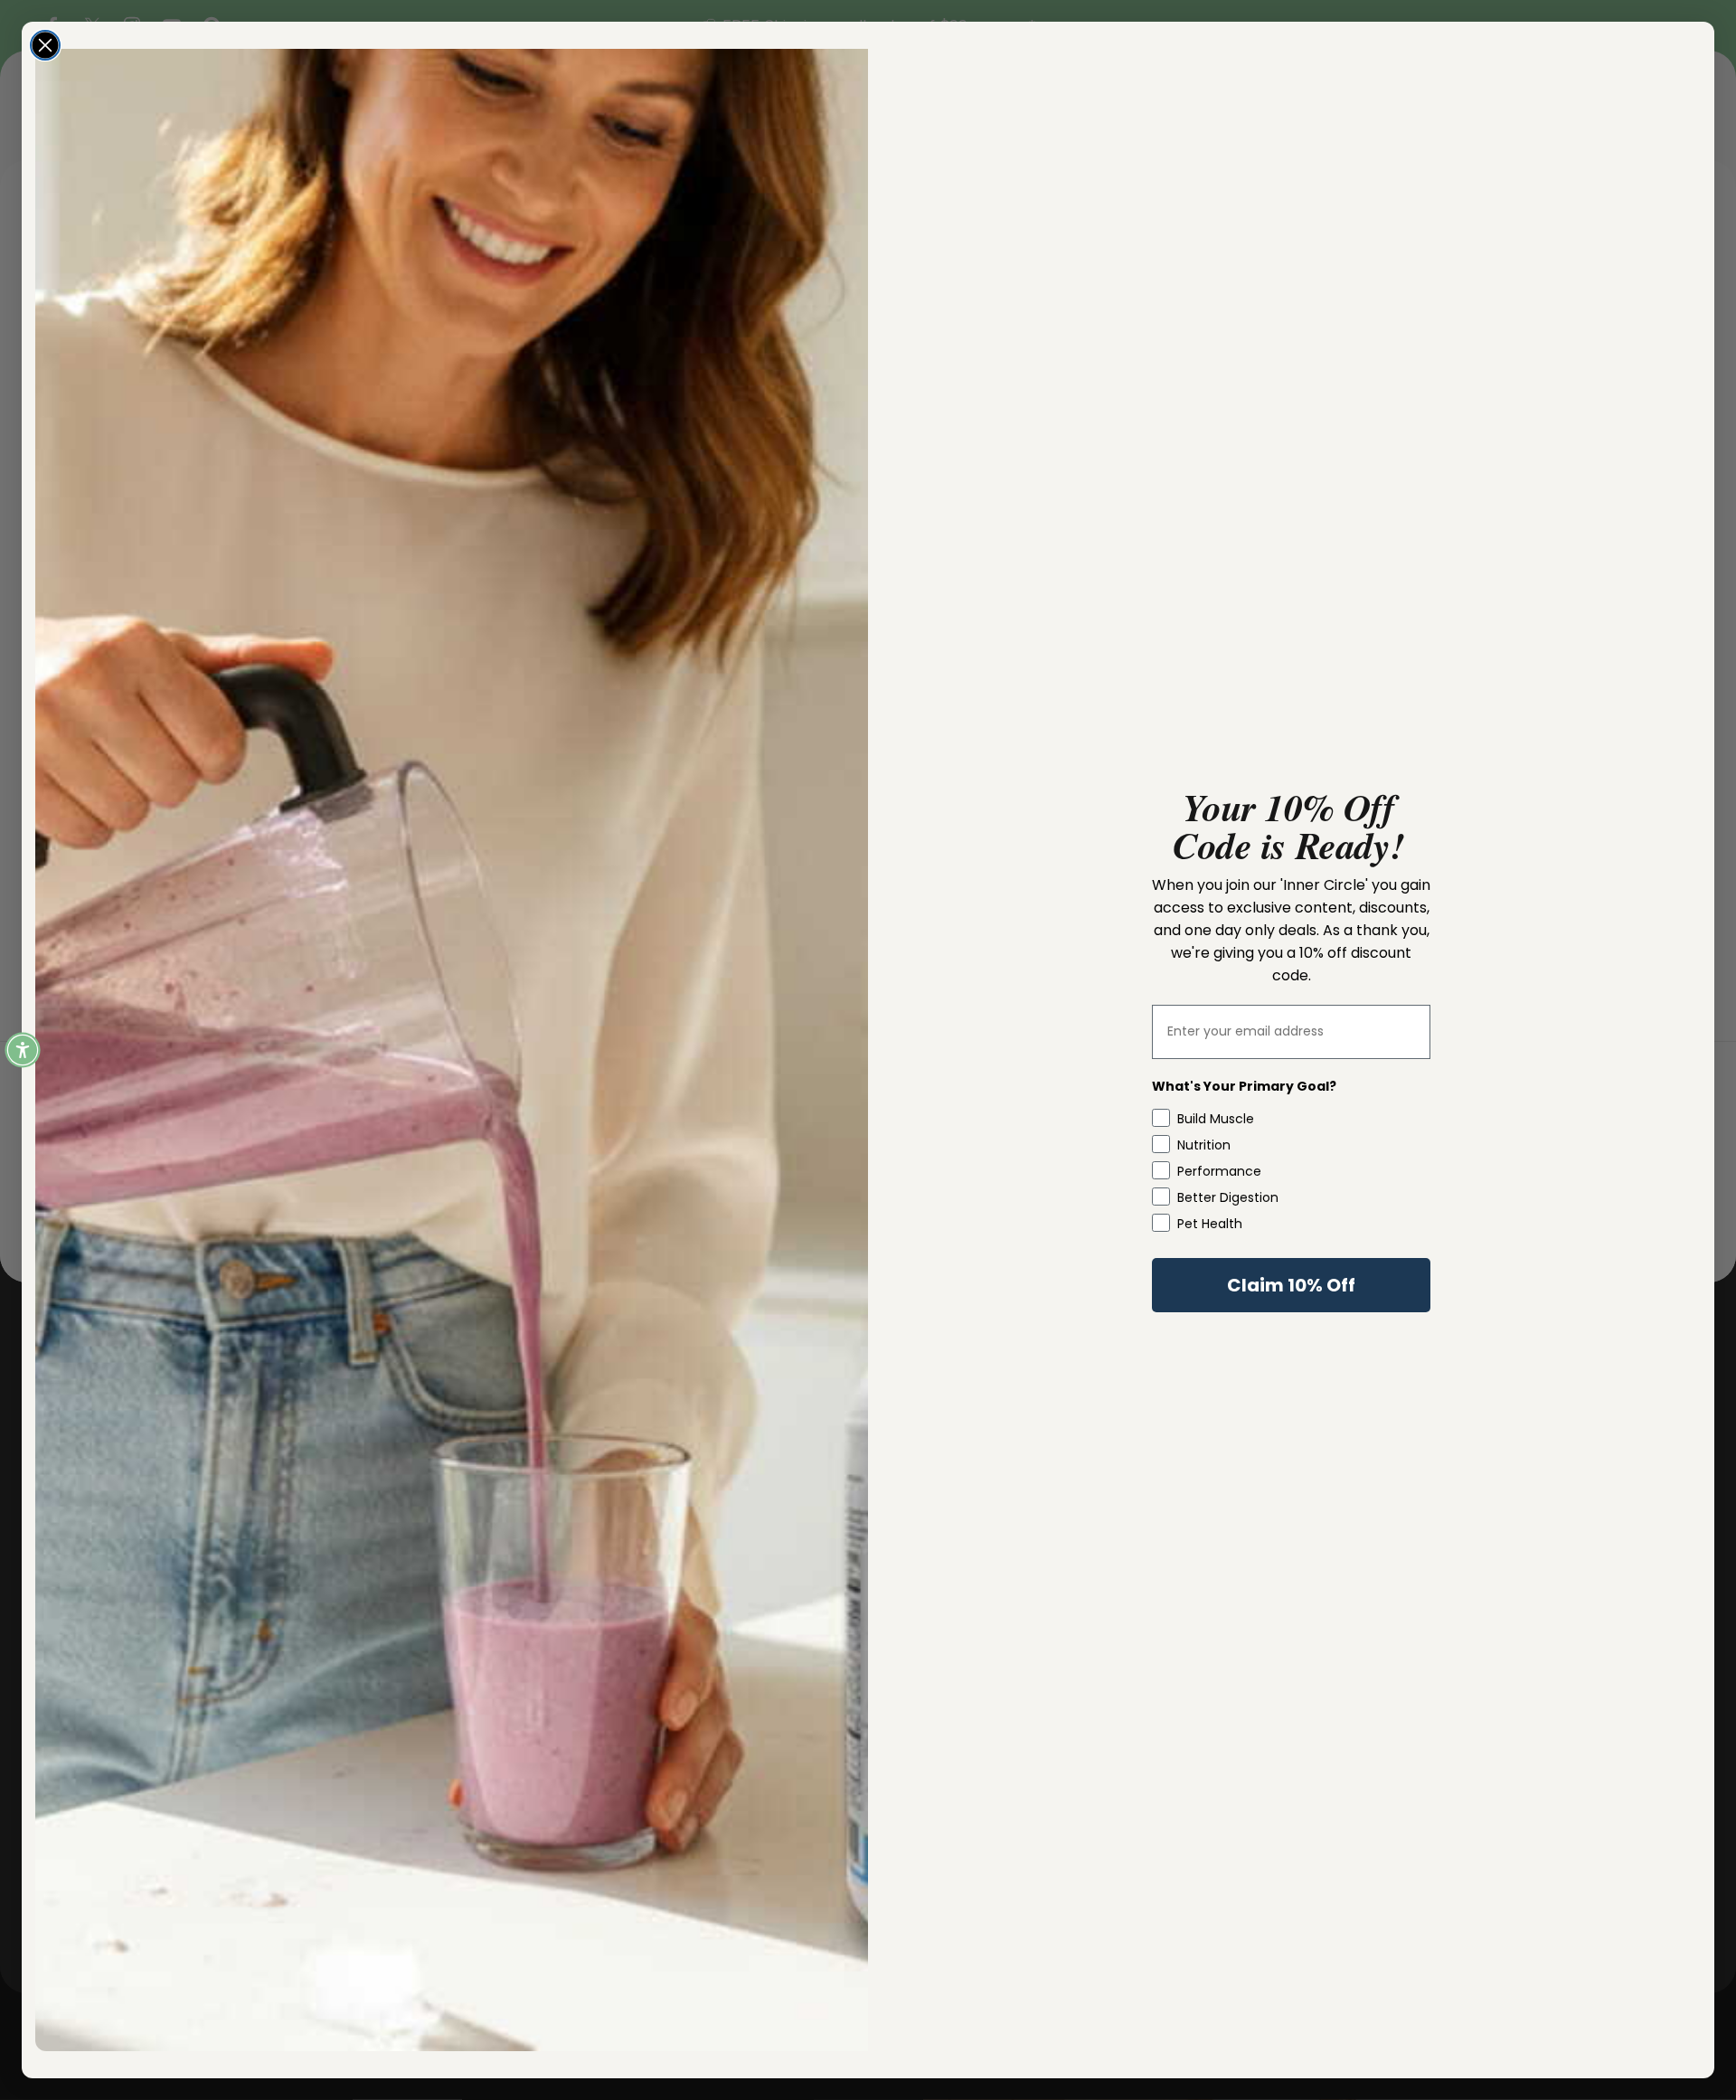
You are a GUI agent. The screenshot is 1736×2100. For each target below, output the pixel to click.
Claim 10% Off (1291, 1285)
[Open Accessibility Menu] (23, 1050)
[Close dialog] (45, 45)
